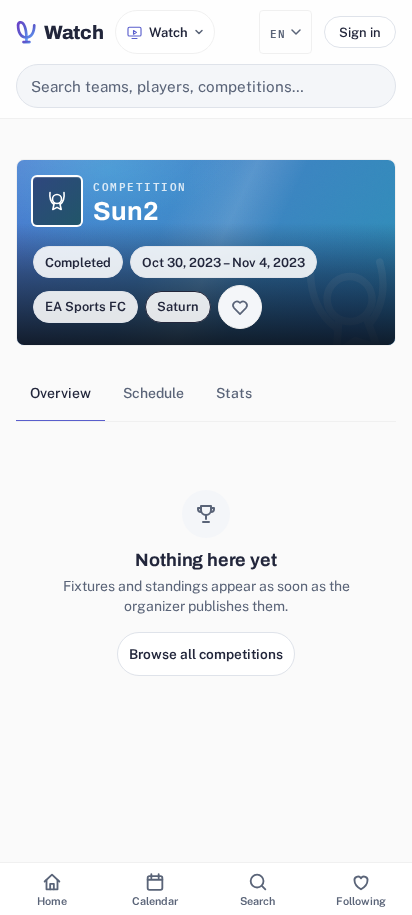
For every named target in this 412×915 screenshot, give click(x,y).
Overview (60, 393)
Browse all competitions (206, 654)
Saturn (178, 306)
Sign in (360, 32)
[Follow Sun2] (240, 307)
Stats (234, 393)
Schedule (153, 393)
